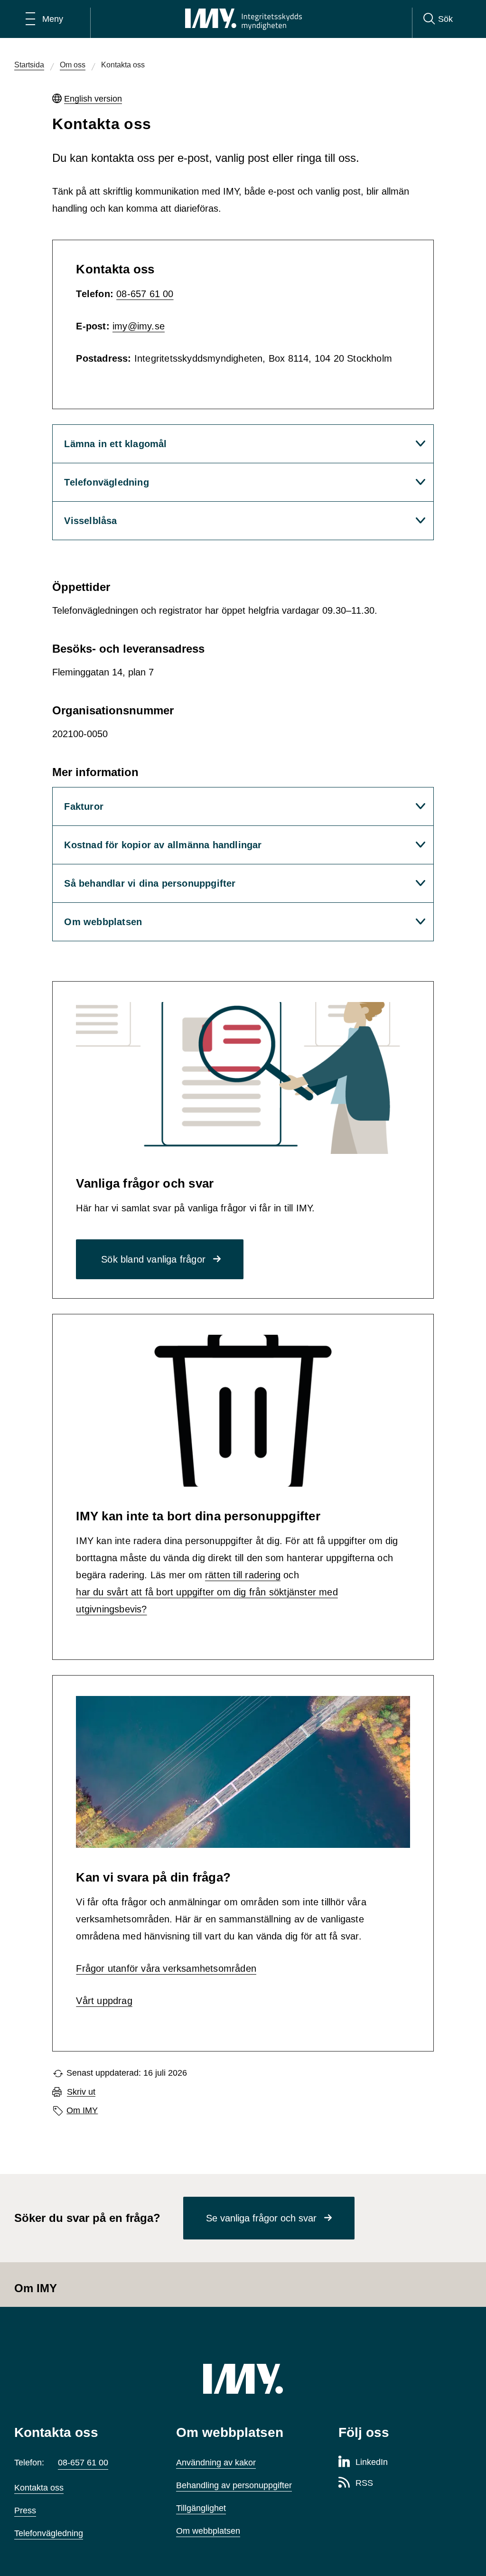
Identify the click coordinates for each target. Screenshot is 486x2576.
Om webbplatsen (208, 2531)
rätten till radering (243, 1575)
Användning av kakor (216, 2463)
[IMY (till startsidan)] (243, 2379)
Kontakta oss (39, 2488)
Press (25, 2510)
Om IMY (82, 2110)
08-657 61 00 (145, 294)
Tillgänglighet (201, 2508)
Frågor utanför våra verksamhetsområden (166, 1968)
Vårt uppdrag (104, 2001)
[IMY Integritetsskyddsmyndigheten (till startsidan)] (243, 19)
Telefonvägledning (49, 2533)
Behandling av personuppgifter (234, 2485)
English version (93, 99)
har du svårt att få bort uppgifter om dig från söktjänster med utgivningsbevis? (207, 1601)
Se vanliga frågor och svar (261, 2218)
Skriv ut (81, 2092)
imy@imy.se (139, 326)
